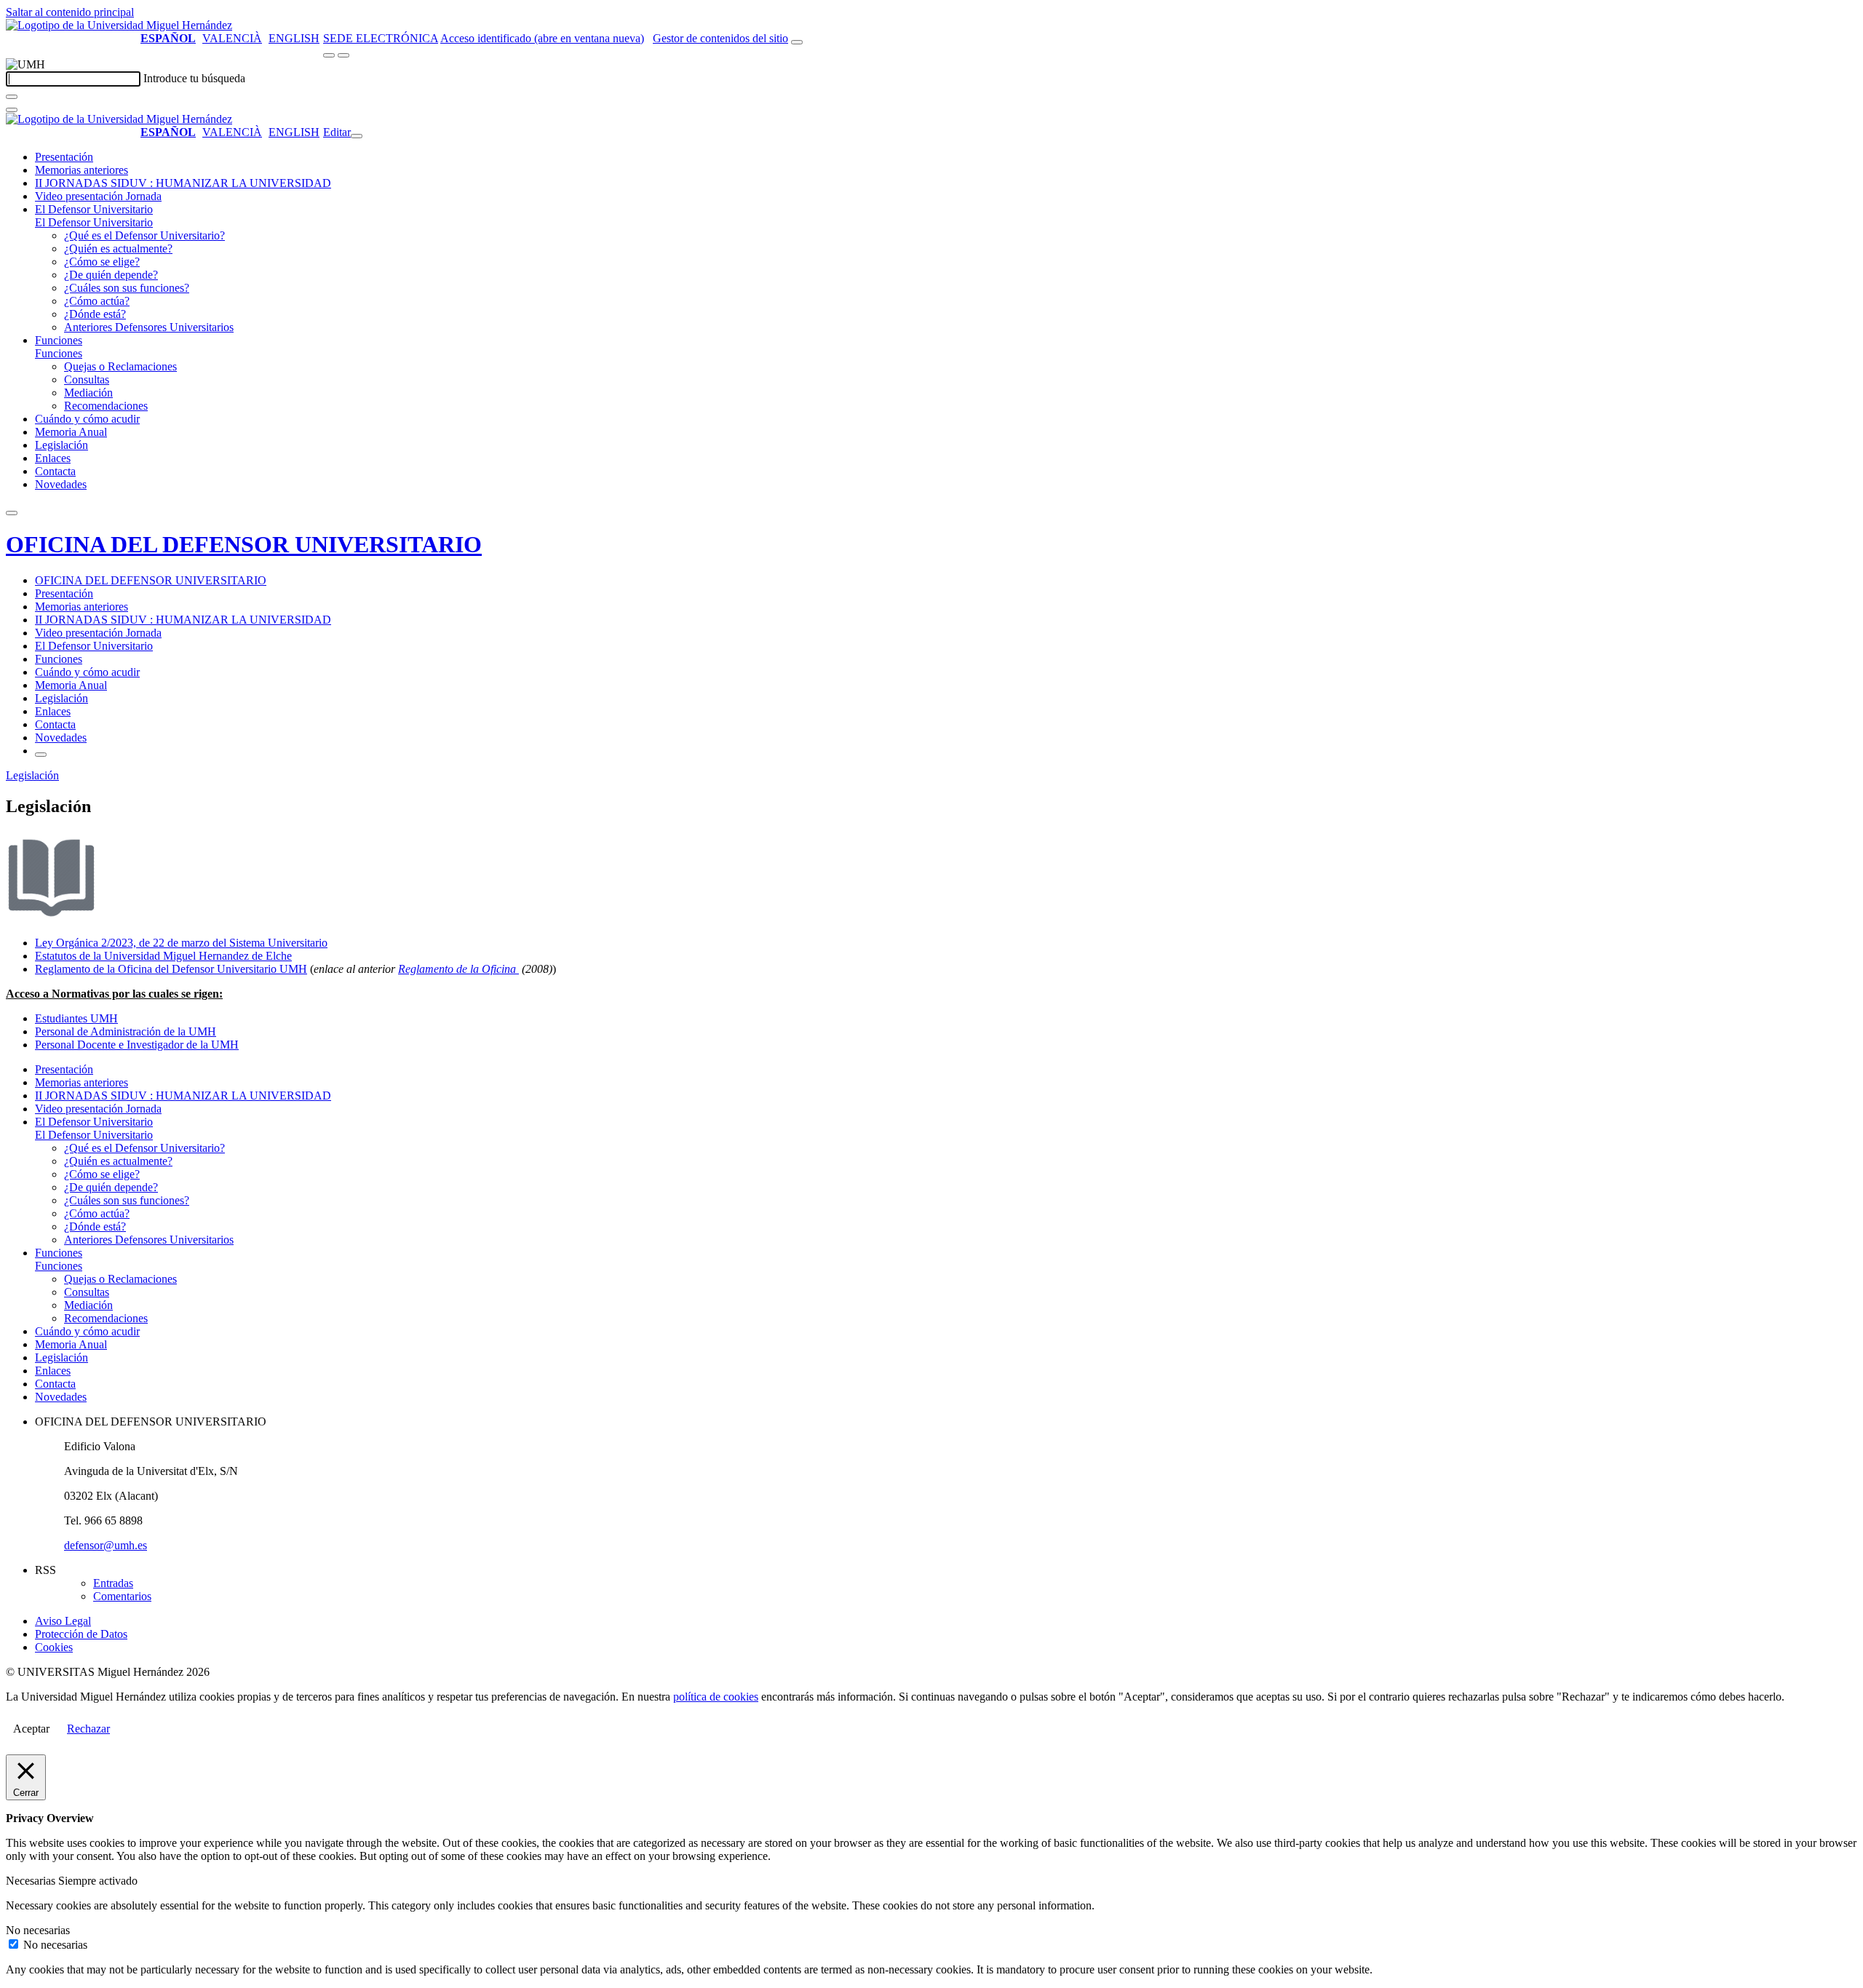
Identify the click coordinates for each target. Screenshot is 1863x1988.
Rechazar (88, 1729)
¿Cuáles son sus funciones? (127, 288)
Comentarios (122, 1596)
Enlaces (53, 458)
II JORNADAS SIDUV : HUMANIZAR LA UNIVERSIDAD (183, 183)
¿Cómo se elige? (102, 262)
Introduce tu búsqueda (194, 78)
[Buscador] (797, 42)
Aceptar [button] (31, 1729)
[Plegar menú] (357, 136)
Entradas (113, 1583)
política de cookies (716, 1697)
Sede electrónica (381, 38)
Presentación (64, 157)
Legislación (61, 445)
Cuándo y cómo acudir (87, 419)
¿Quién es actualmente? (118, 249)
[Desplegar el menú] (343, 55)
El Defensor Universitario (94, 209)
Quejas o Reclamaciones (120, 366)
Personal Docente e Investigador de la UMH (137, 1045)
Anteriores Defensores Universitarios (149, 327)
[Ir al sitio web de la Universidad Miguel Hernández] (119, 25)
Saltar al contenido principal (70, 12)
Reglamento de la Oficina (458, 969)
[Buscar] (12, 97)
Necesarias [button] (32, 1881)
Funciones (59, 340)
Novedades (61, 484)
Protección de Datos (81, 1634)
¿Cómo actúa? (97, 301)
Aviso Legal (63, 1621)
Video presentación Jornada (98, 196)
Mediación (88, 393)
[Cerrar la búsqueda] (12, 110)
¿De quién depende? (111, 275)
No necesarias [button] (38, 1930)
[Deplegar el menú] (41, 755)
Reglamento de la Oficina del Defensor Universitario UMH (171, 969)
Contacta (55, 471)
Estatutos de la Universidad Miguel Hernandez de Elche (163, 956)
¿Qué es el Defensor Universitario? (144, 235)
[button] (94, 222)
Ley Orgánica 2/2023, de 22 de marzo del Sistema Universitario (181, 943)
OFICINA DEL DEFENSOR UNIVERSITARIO (244, 544)
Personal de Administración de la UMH (126, 1031)
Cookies (54, 1647)
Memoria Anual (71, 432)
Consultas (87, 379)
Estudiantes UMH (76, 1018)
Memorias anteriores (82, 170)
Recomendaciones (106, 406)
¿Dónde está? (95, 314)
